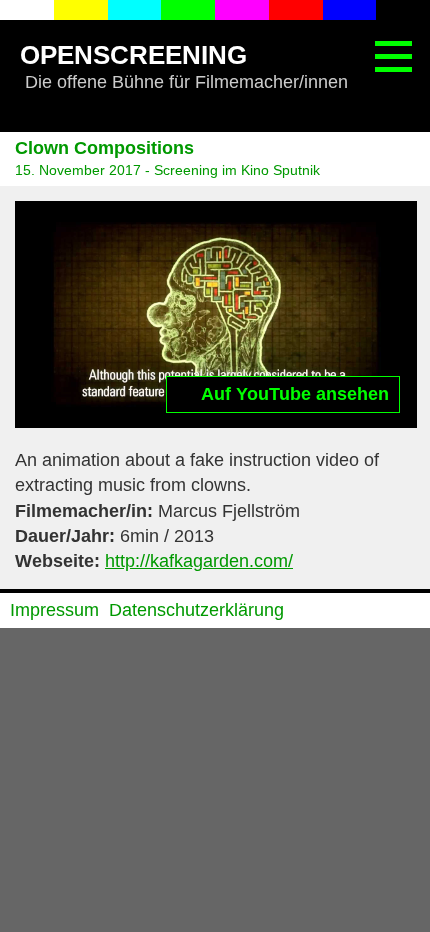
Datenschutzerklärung (196, 610)
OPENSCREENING (133, 55)
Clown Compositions (104, 148)
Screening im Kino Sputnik (237, 170)
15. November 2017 (78, 170)
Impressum (54, 610)
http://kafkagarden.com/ (199, 561)
